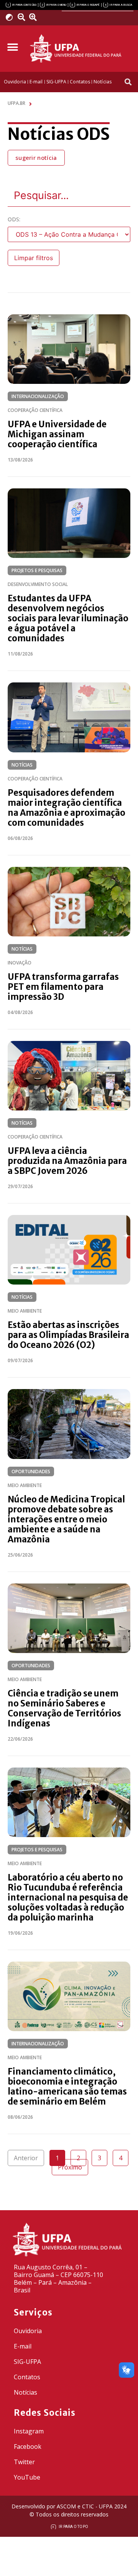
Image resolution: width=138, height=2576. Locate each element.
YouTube (27, 2477)
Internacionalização (38, 396)
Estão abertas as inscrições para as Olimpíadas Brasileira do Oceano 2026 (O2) (68, 1335)
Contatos (27, 2377)
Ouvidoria (28, 2331)
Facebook (28, 2447)
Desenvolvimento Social (38, 584)
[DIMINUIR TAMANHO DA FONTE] (22, 17)
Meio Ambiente (25, 1311)
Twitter (24, 2462)
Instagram (29, 2431)
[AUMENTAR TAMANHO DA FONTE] (35, 17)
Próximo (70, 2167)
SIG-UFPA (27, 2362)
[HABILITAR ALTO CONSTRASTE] (12, 17)
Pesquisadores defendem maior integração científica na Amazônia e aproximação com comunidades (67, 808)
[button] (12, 47)
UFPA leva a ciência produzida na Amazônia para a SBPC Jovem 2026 (67, 1161)
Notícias (22, 765)
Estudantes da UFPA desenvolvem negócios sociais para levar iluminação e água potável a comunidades (68, 618)
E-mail (23, 2346)
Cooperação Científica (35, 410)
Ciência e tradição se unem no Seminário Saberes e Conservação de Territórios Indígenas (64, 1708)
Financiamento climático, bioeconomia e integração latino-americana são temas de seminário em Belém (67, 2086)
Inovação (20, 963)
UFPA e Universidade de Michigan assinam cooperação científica (57, 434)
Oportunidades (31, 1471)
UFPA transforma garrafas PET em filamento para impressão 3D (63, 987)
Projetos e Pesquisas (37, 570)
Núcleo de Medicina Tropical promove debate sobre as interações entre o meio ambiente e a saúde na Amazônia (66, 1519)
